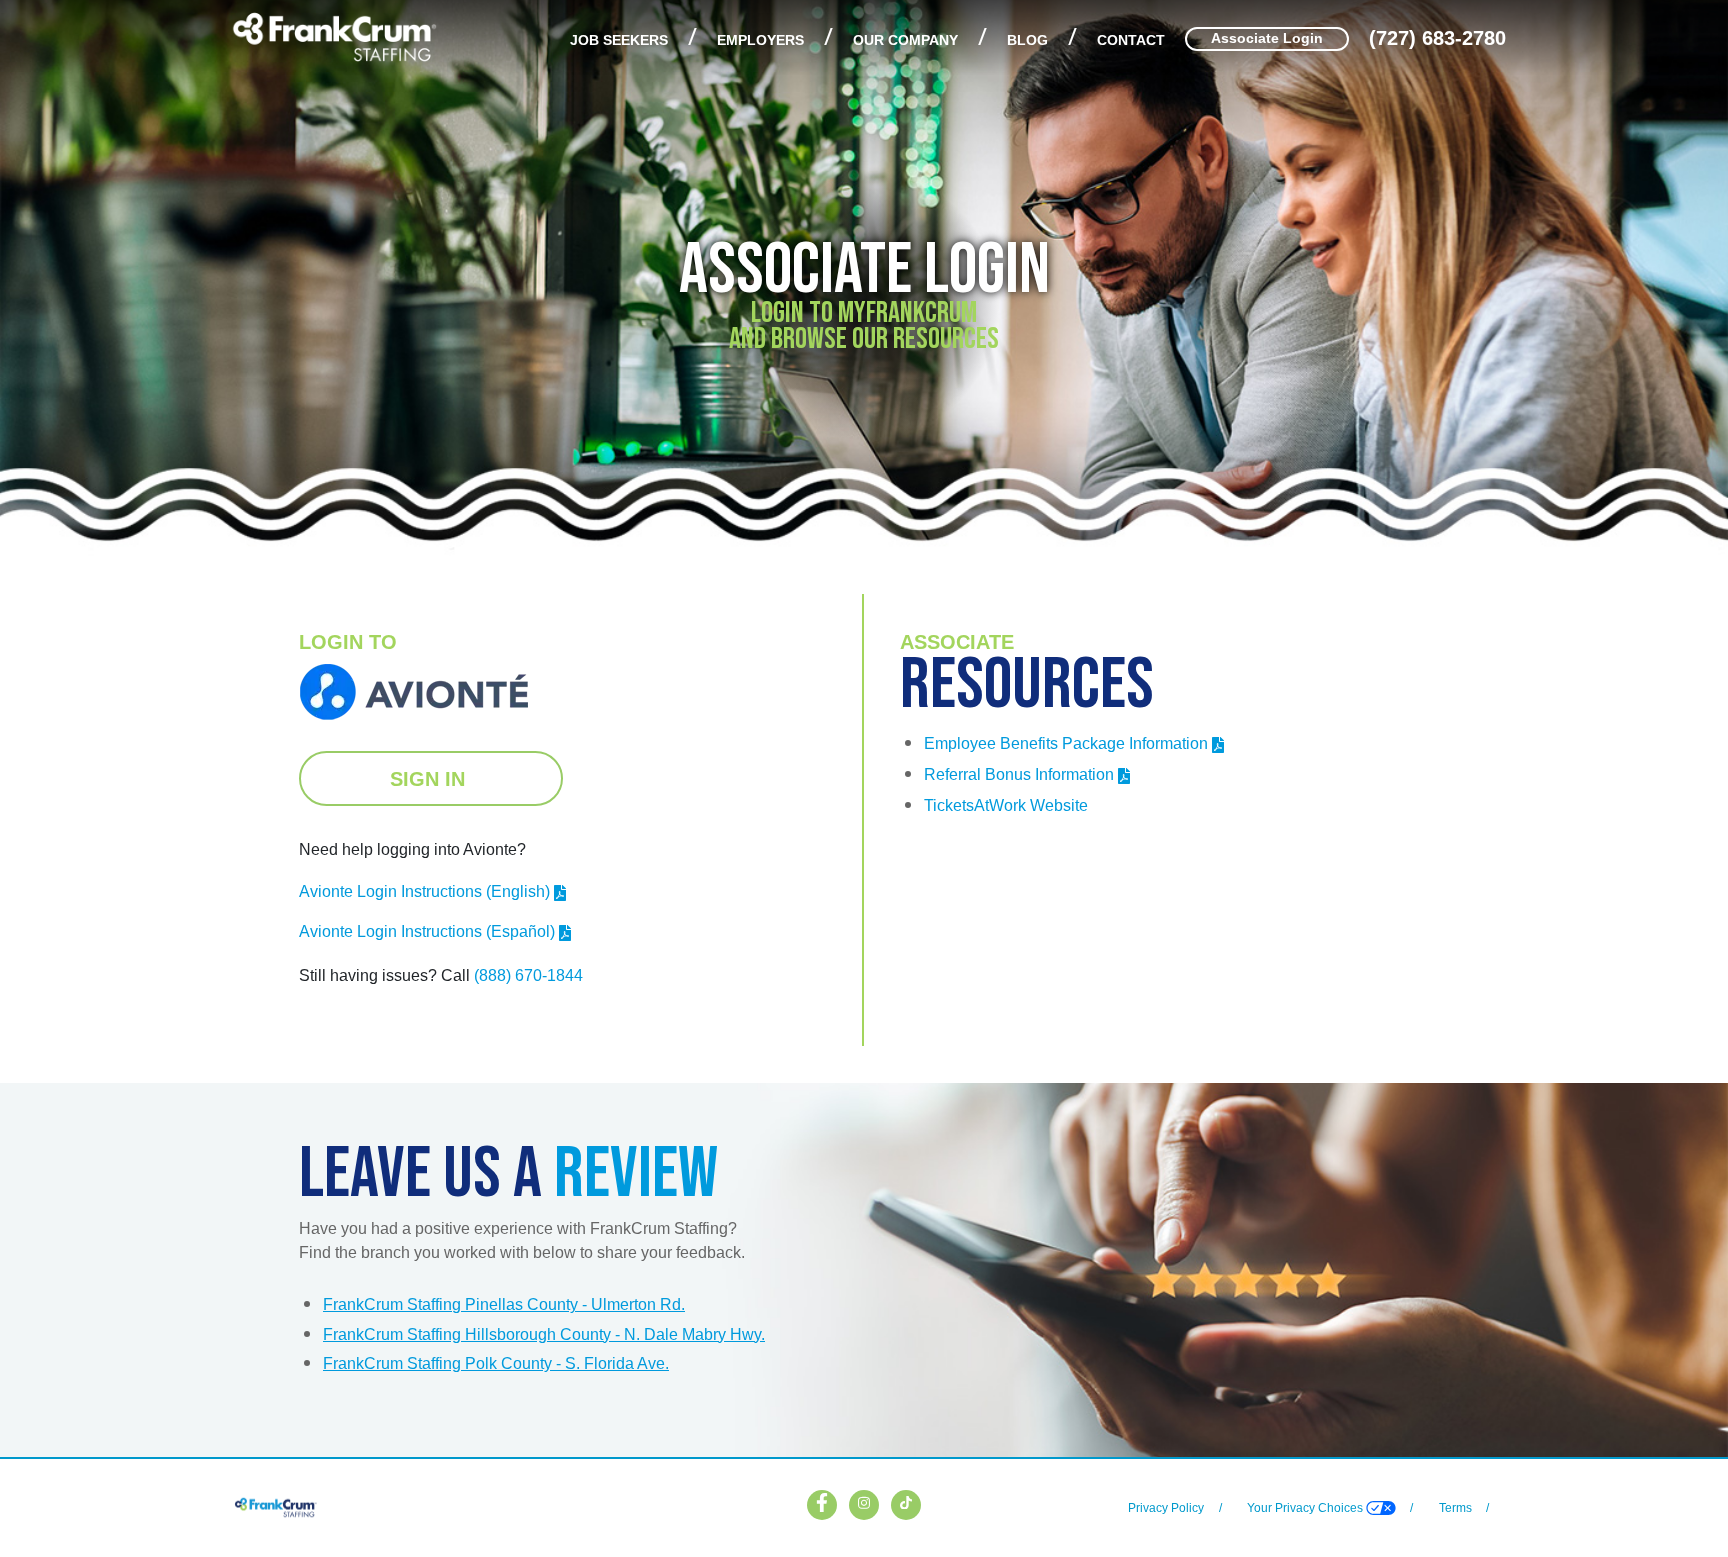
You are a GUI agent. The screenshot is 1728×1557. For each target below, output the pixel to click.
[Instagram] (864, 1499)
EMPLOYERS (760, 40)
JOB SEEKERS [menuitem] (619, 40)
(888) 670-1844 (528, 975)
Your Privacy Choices (1306, 1508)
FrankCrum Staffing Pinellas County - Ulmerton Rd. (504, 1304)
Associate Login (1267, 38)
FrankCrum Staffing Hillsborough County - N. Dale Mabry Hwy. (544, 1334)
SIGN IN (430, 779)
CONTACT (1131, 40)
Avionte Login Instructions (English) (424, 891)
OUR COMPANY (905, 40)
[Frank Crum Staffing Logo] (334, 36)
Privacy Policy (1166, 1508)
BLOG (1027, 40)
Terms (1455, 1508)
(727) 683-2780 (1437, 38)
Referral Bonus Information (1019, 774)
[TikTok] (906, 1499)
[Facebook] (822, 1499)
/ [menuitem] (692, 35)
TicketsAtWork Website (1006, 805)
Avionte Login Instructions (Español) (427, 931)
